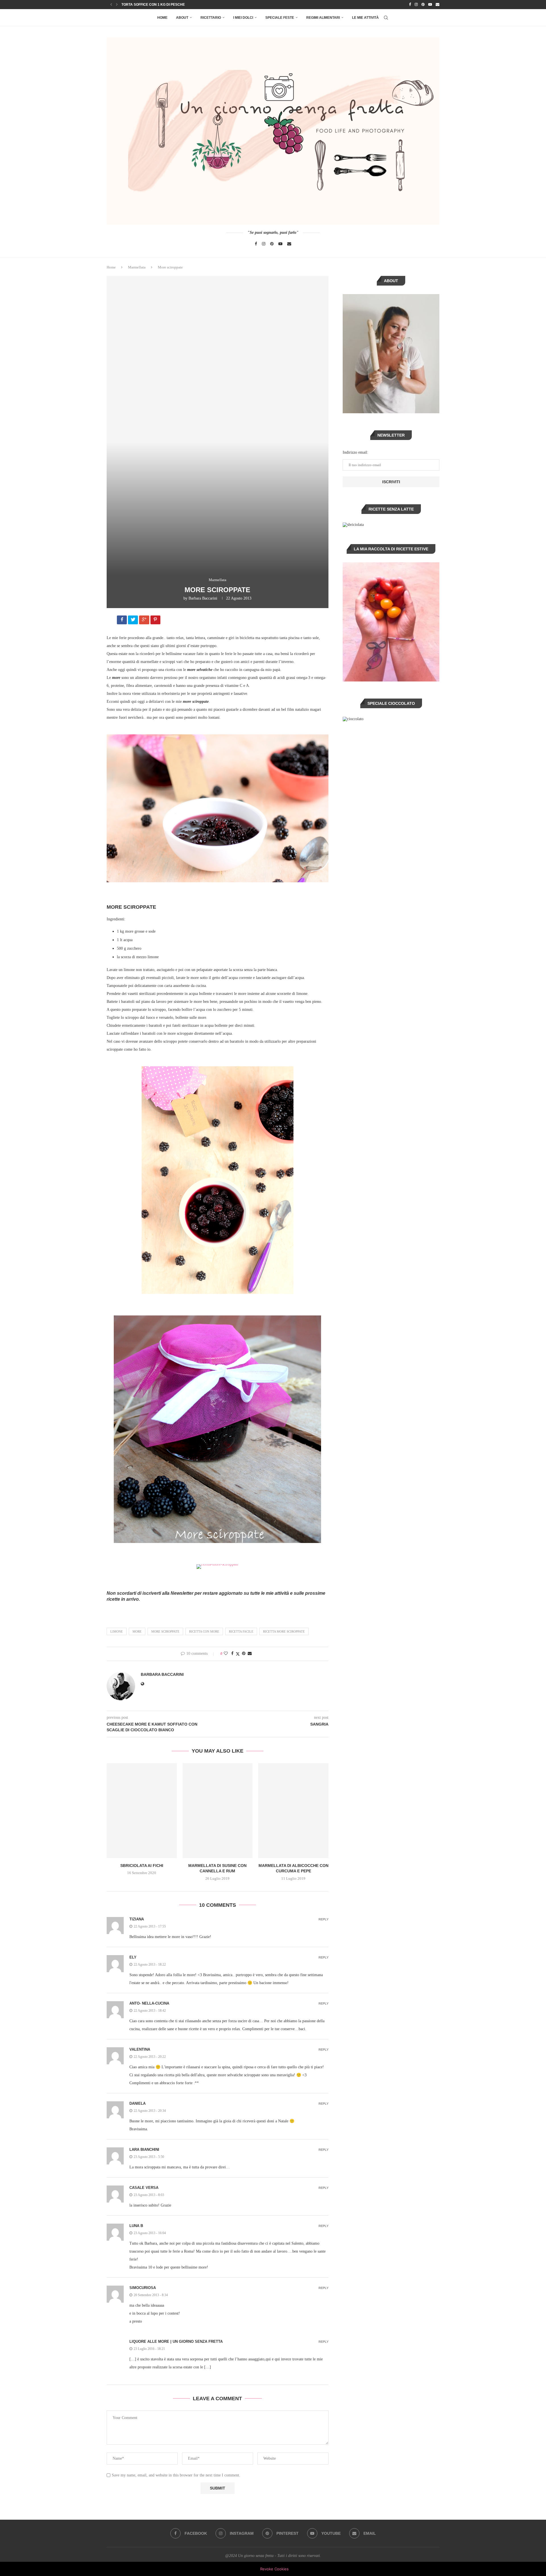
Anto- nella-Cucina (149, 2003)
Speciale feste (280, 18)
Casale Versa (144, 2188)
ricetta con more (204, 1631)
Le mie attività (365, 18)
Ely (133, 1957)
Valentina (140, 2049)
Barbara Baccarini (203, 598)
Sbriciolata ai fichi (142, 1866)
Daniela (137, 2103)
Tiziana (137, 1919)
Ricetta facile (241, 1631)
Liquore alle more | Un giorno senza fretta (176, 2341)
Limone (117, 1631)
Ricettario (211, 18)
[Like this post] (226, 1654)
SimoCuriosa (143, 2288)
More (137, 1631)
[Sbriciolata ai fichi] (142, 1811)
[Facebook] (410, 5)
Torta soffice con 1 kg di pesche (153, 5)
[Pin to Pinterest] (244, 1654)
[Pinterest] (423, 5)
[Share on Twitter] (238, 1654)
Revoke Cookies (274, 2569)
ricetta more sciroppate (284, 1631)
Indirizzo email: (355, 452)
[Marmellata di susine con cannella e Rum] (218, 1811)
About (182, 18)
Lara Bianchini (144, 2150)
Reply (323, 1919)
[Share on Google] (145, 621)
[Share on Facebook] (122, 621)
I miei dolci (243, 18)
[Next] (117, 5)
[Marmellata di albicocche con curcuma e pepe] (293, 1811)
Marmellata (137, 267)
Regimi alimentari (323, 18)
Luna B (136, 2226)
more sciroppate (165, 1631)
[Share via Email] (250, 1654)
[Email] (438, 5)
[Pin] (156, 621)
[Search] (386, 18)
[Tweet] (134, 621)
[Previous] (111, 5)
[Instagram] (416, 5)
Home (162, 18)
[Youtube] (430, 5)
